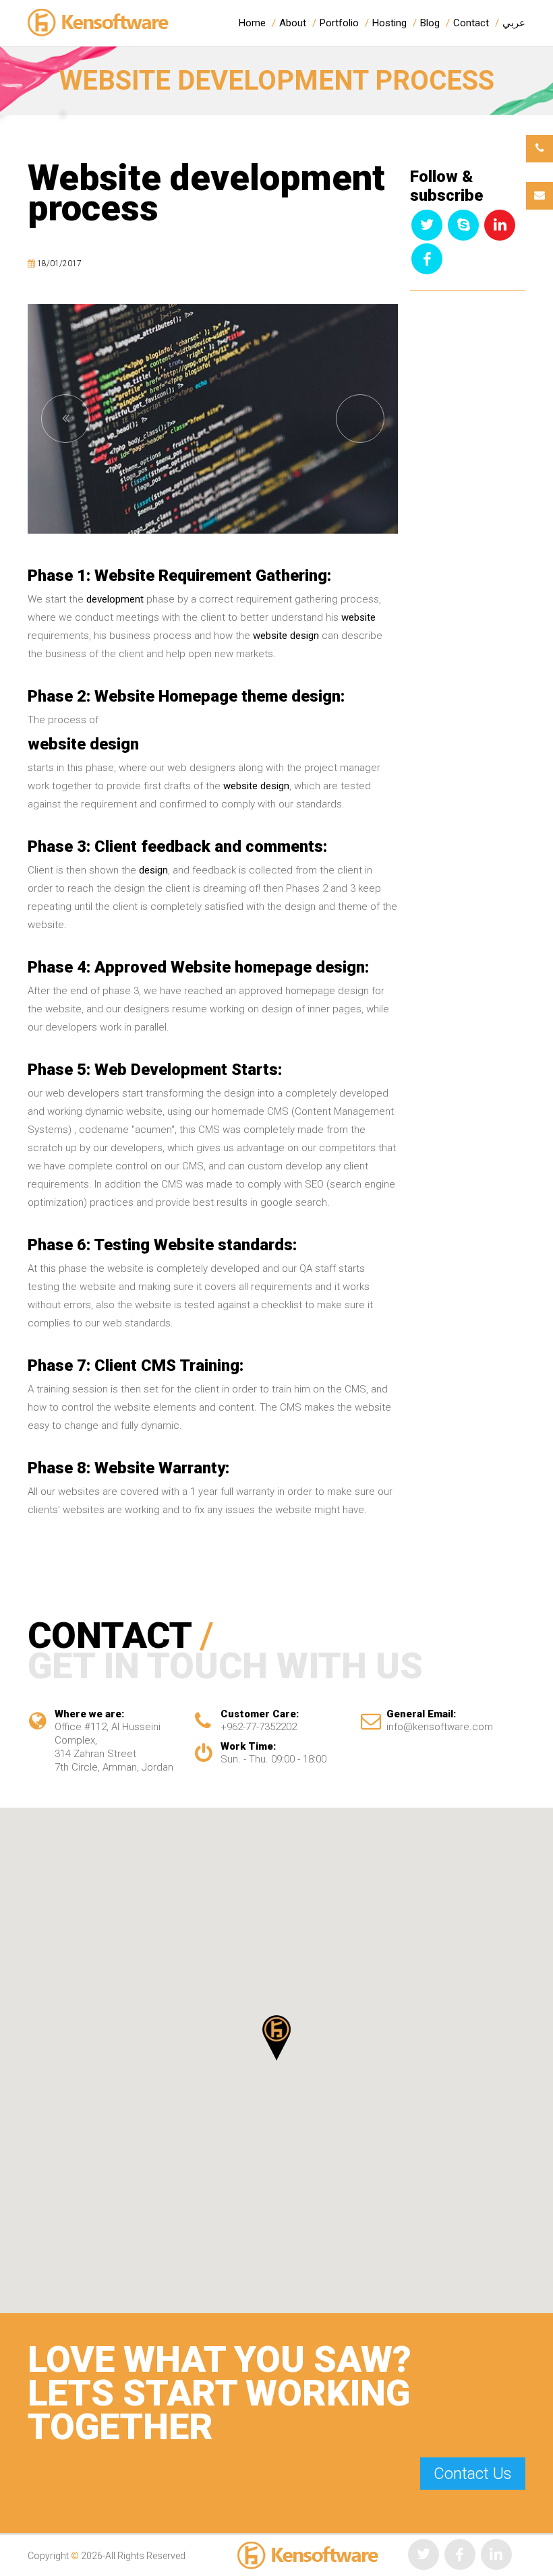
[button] (276, 2038)
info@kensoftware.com (440, 1727)
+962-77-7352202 (259, 1727)
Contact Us (473, 2474)
